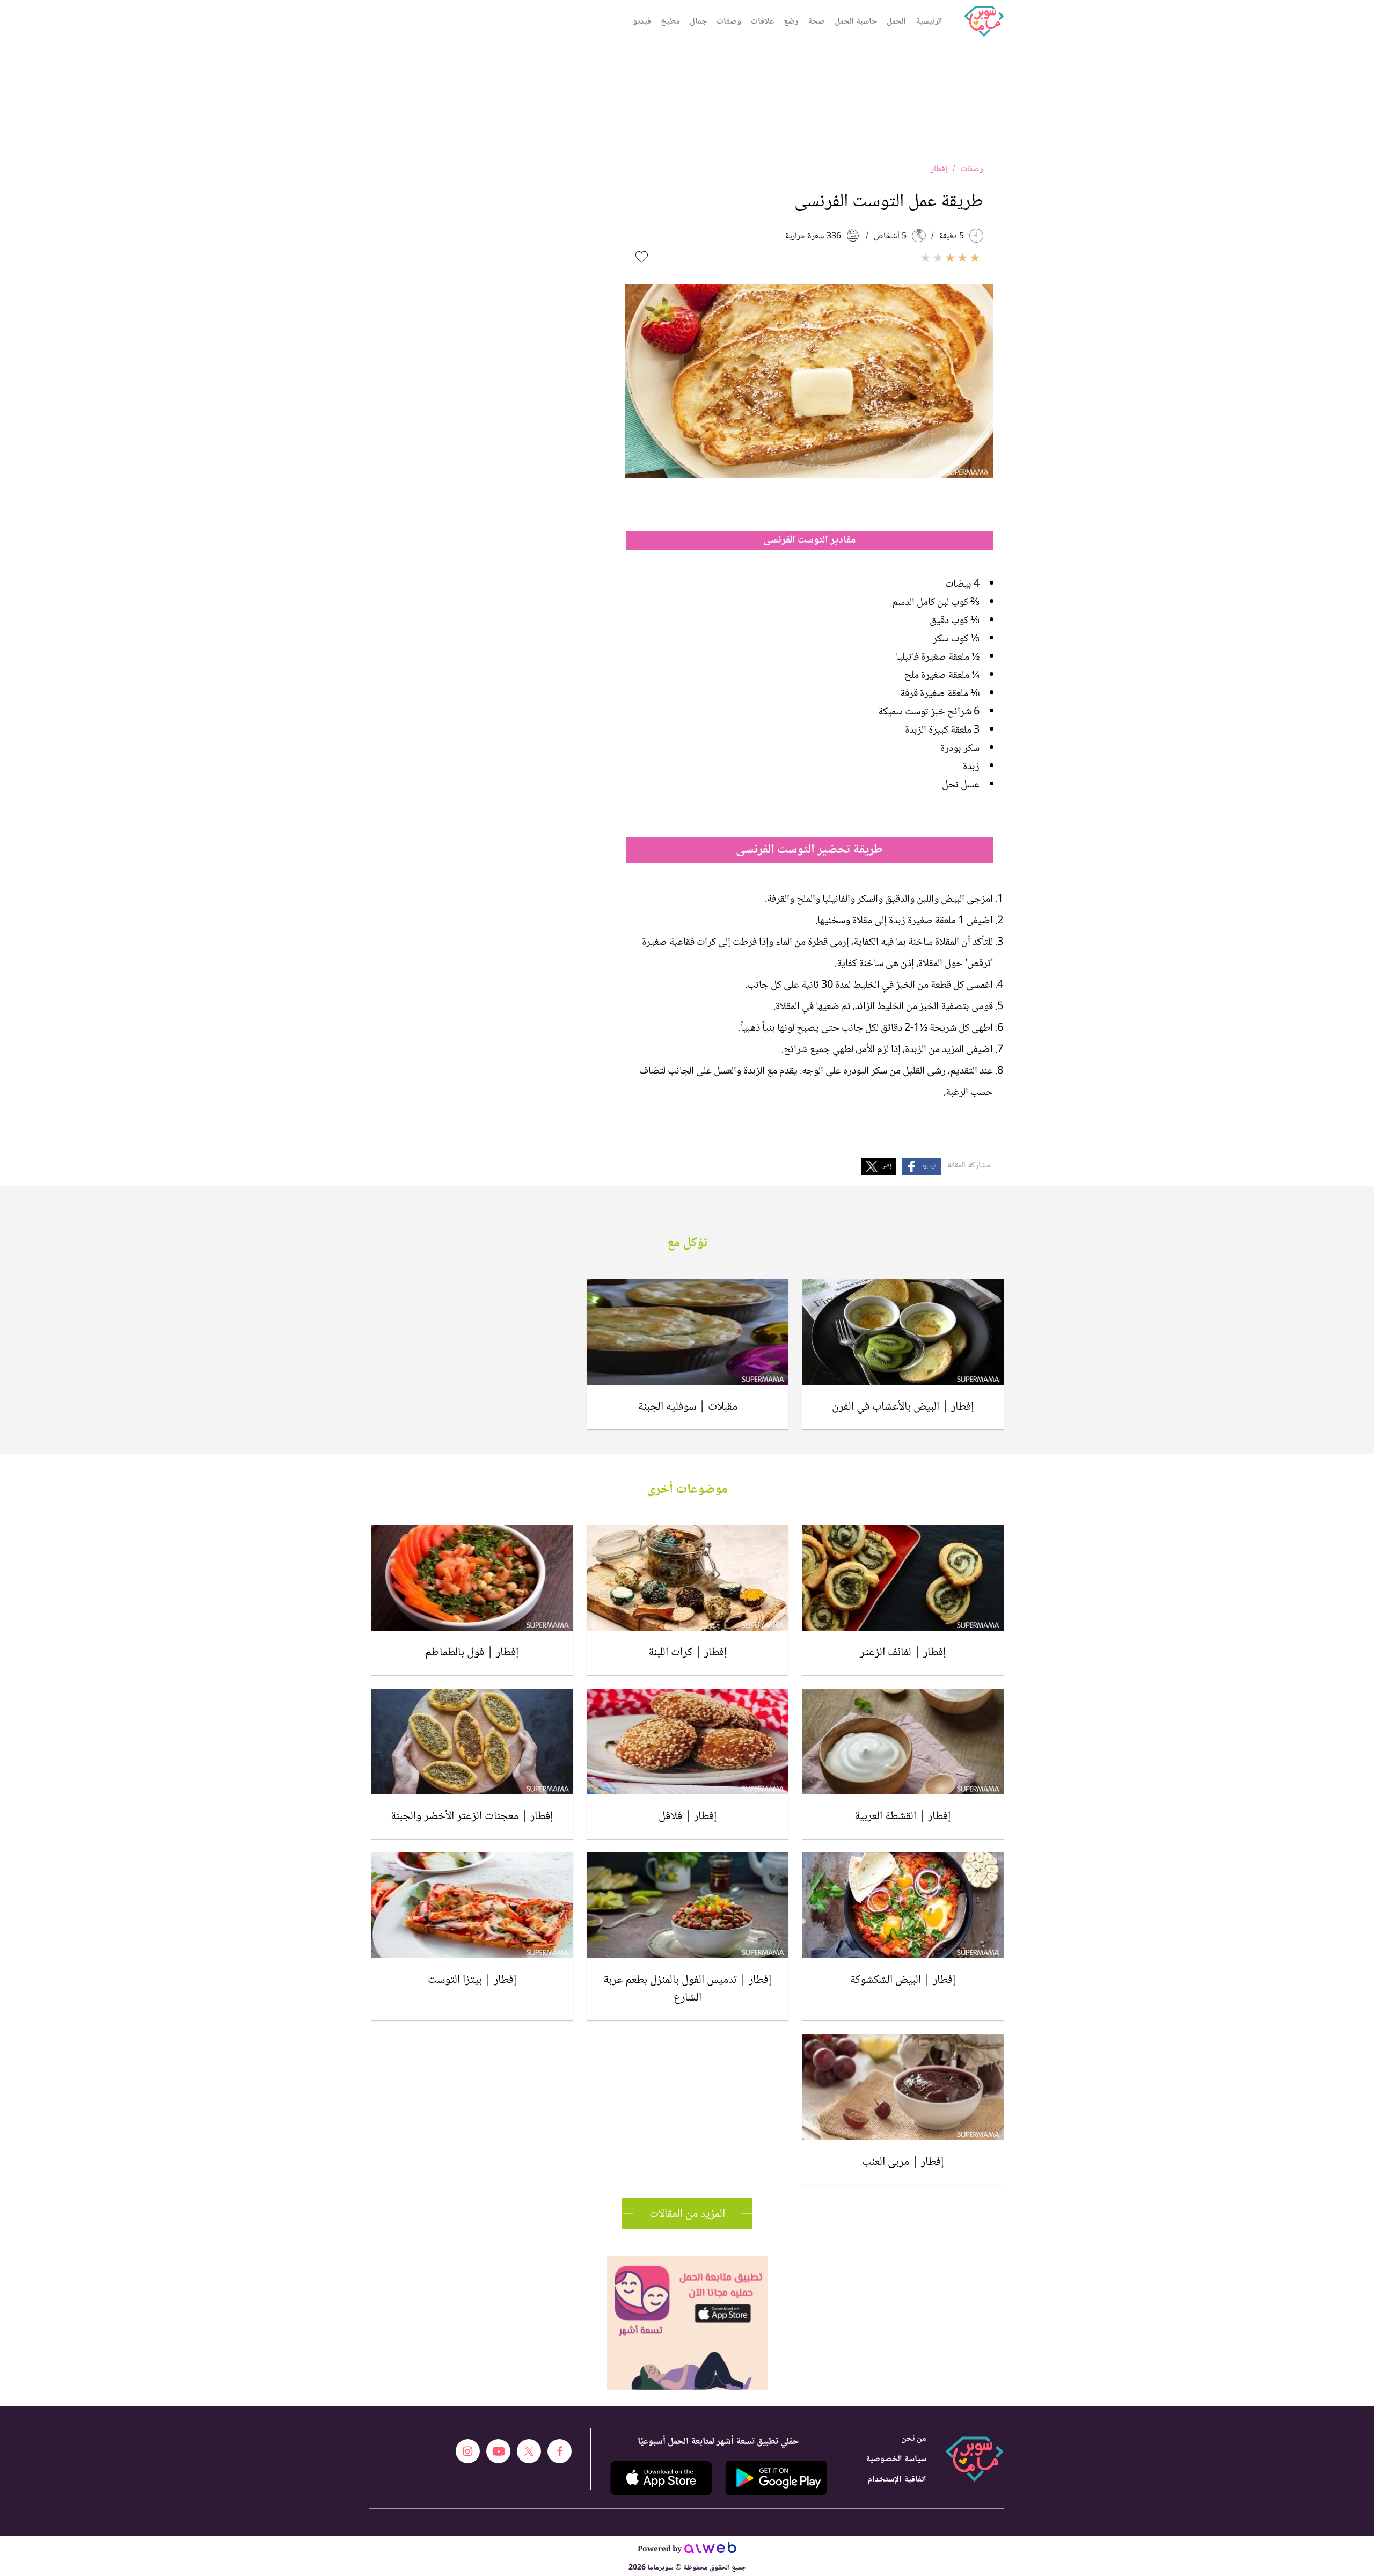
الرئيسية (929, 22)
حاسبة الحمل (856, 22)
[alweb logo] (710, 2551)
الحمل (896, 22)
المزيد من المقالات (687, 2214)
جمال (698, 22)
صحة (816, 22)
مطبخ (670, 22)
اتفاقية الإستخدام (897, 2480)
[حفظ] (642, 257)
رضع (791, 22)
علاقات (762, 22)
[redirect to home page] (984, 21)
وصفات (729, 22)
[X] (529, 2451)
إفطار (939, 169)
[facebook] (560, 2451)
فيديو (642, 22)
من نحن (914, 2439)
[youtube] (498, 2451)
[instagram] (468, 2451)
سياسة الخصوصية (896, 2459)
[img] (687, 2261)
